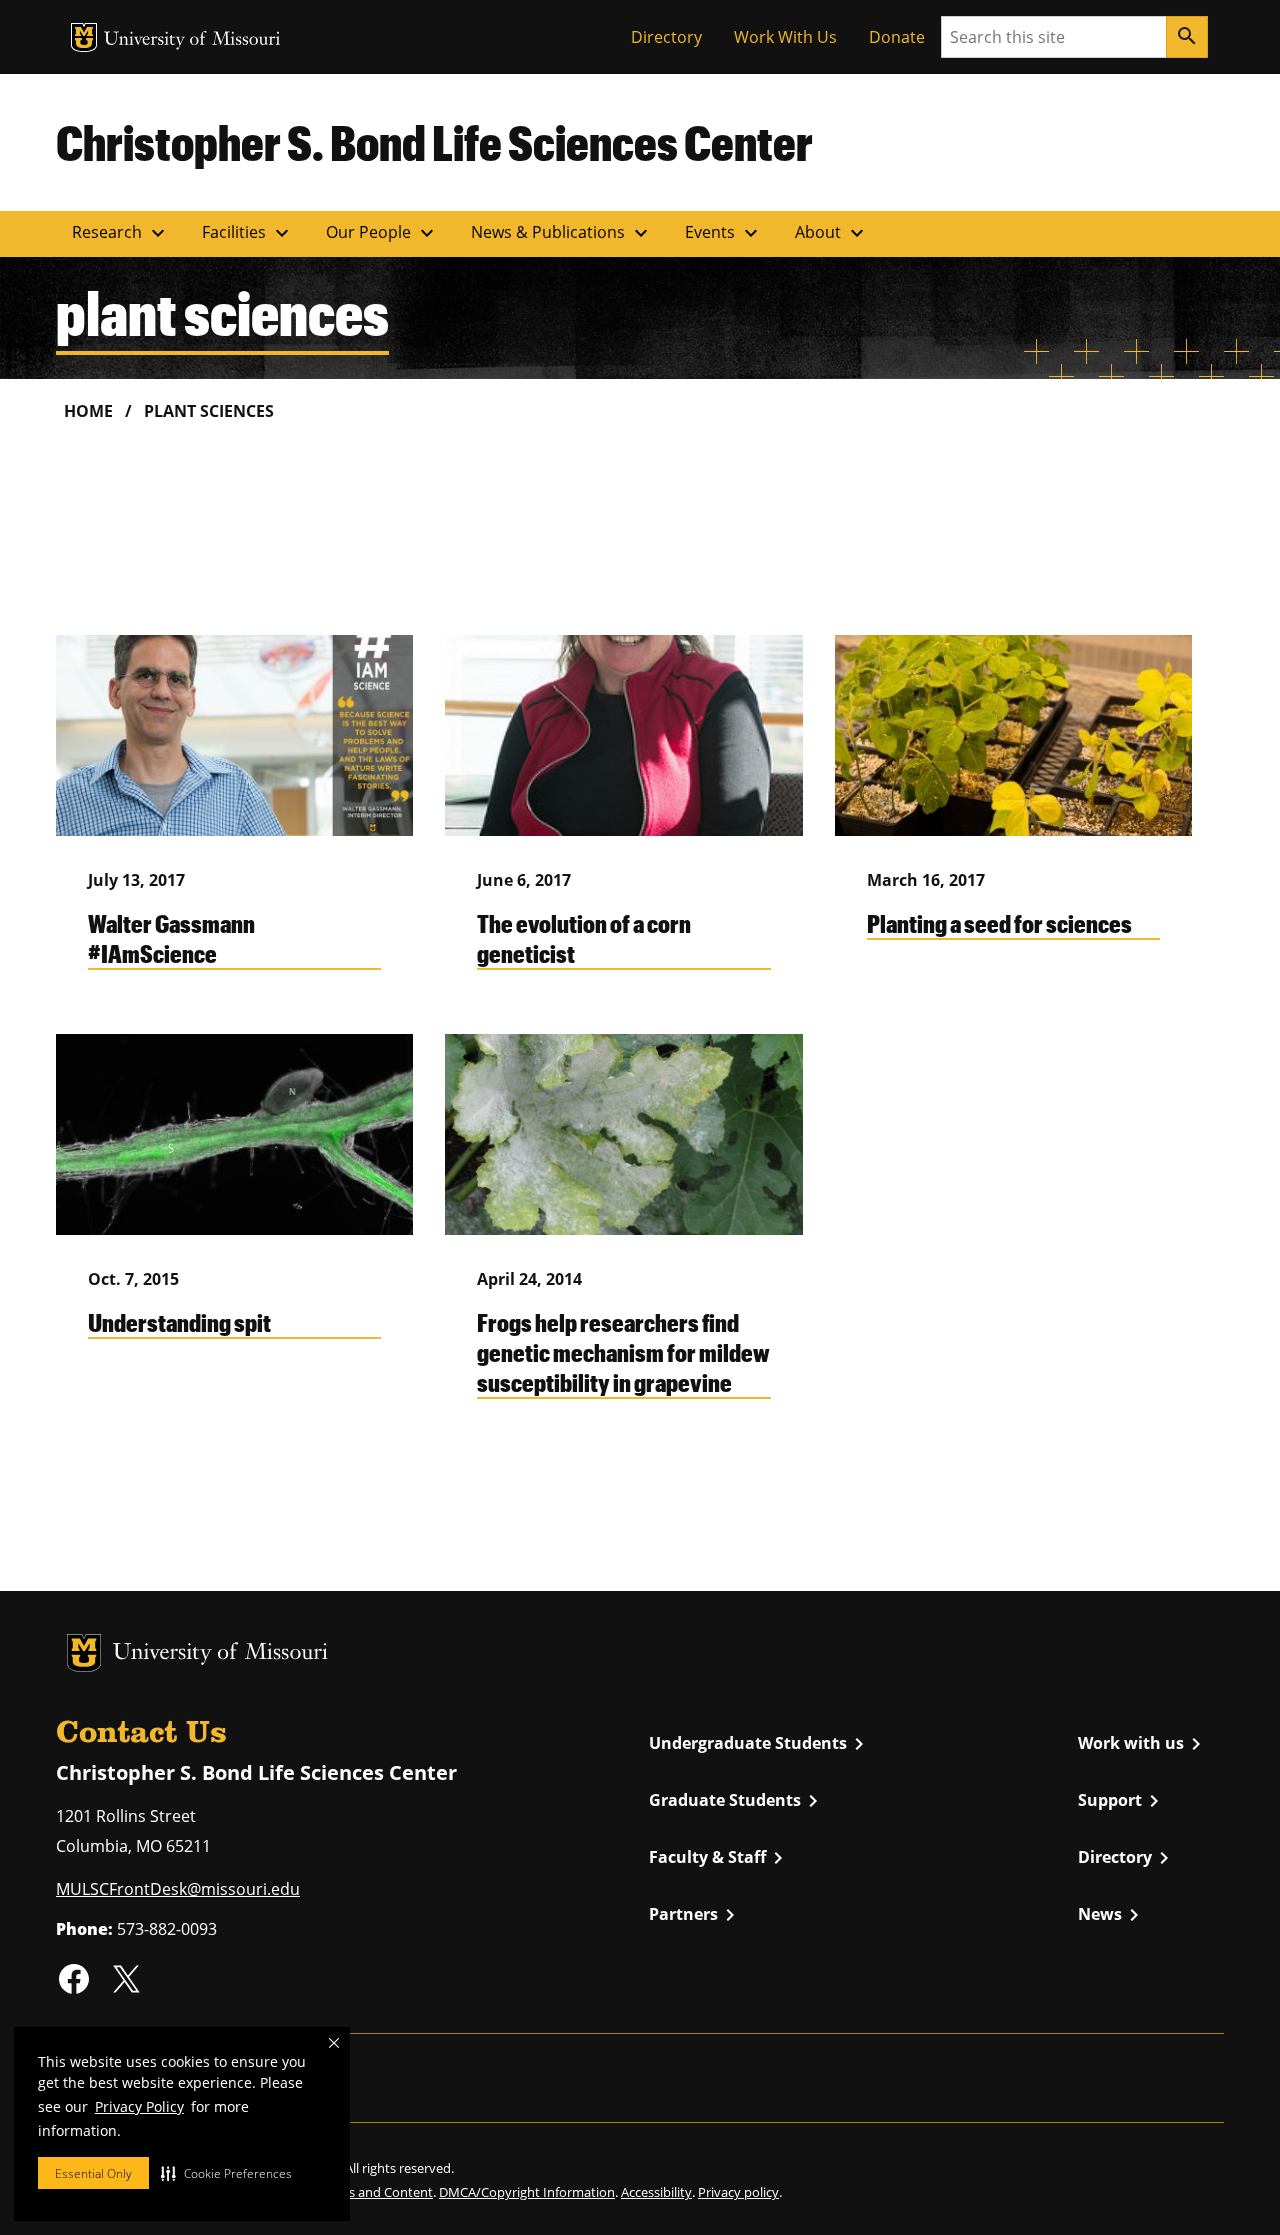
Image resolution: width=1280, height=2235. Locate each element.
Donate (897, 37)
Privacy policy (738, 2192)
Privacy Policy (139, 2106)
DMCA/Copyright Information (527, 2192)
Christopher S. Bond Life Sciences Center (434, 142)
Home (88, 411)
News (1112, 1915)
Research (121, 233)
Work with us (1143, 1744)
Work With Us (785, 37)
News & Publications (562, 233)
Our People (382, 233)
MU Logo (84, 37)
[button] (226, 2173)
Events (724, 233)
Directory (666, 37)
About (832, 233)
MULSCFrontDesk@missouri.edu (178, 1889)
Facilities (248, 233)
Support (1122, 1801)
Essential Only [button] (93, 2173)
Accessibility (656, 2192)
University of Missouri (192, 40)
